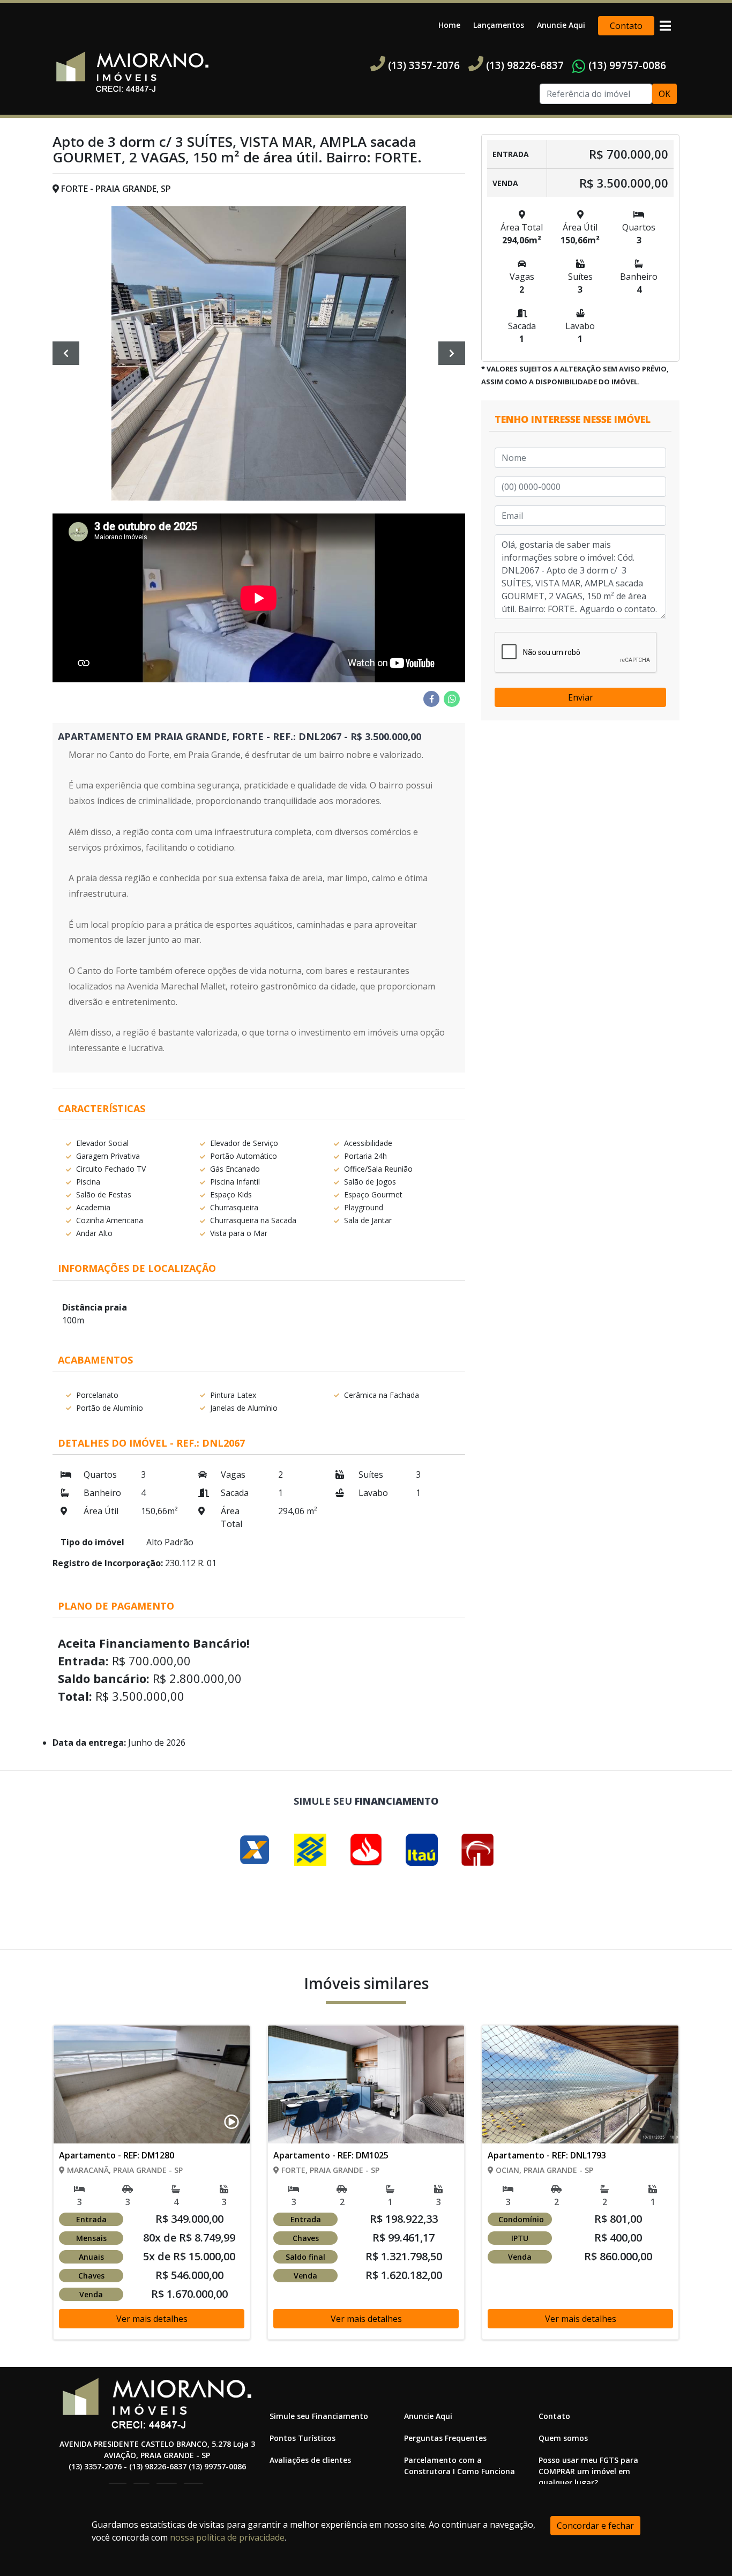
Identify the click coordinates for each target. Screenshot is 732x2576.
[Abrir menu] (665, 26)
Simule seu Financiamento (319, 2416)
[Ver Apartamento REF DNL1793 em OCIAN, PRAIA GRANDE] (580, 2188)
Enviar (581, 697)
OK (664, 94)
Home (449, 25)
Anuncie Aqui (561, 25)
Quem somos (563, 2438)
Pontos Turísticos (302, 2438)
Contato (626, 26)
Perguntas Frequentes (445, 2438)
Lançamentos (499, 25)
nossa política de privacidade (227, 2537)
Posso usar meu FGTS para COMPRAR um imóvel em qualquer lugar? (588, 2471)
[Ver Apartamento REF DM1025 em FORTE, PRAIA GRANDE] (366, 2188)
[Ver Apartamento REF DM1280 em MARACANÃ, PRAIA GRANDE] (152, 2188)
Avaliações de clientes (310, 2460)
